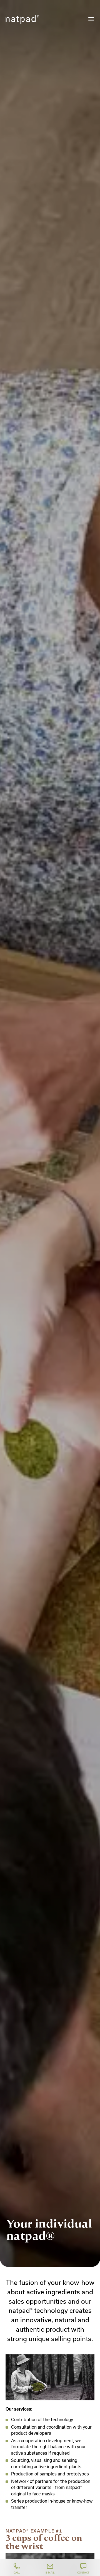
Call (17, 2572)
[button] (50, 2377)
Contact (83, 2572)
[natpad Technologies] (30, 19)
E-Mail (50, 2572)
